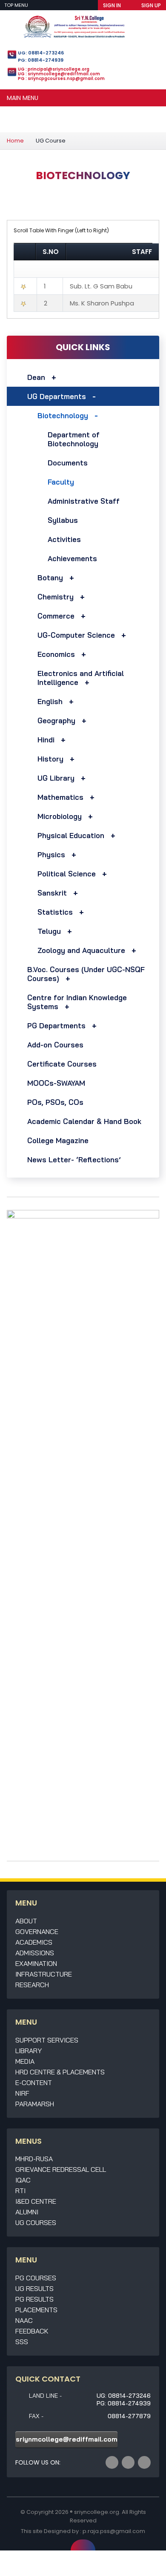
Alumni (27, 2212)
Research (32, 1985)
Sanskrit (52, 893)
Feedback (32, 2331)
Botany (50, 578)
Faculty (61, 482)
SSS (22, 2342)
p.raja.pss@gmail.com (114, 2531)
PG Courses (36, 2278)
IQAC (23, 2180)
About (26, 1921)
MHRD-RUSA (34, 2159)
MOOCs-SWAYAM (56, 1083)
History (50, 759)
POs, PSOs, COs (55, 1102)
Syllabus (63, 520)
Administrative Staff (84, 501)
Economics (56, 654)
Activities (64, 539)
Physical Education (71, 835)
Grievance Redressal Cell (61, 2169)
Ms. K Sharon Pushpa (102, 303)
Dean (36, 377)
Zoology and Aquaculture (81, 950)
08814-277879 (129, 2416)
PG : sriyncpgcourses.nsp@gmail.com (61, 78)
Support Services (47, 2040)
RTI (20, 2191)
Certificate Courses (62, 1064)
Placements (36, 2310)
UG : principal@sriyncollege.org (54, 69)
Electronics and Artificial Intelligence (81, 678)
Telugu (49, 931)
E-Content (34, 2082)
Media (25, 2061)
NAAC (24, 2320)
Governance (37, 1931)
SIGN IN (112, 5)
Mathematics (60, 797)
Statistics (55, 912)
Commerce (56, 616)
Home (15, 141)
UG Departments (57, 396)
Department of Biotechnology (74, 439)
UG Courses (36, 2222)
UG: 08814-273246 (41, 53)
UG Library (56, 778)
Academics (34, 1942)
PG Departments (56, 1026)
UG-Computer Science (76, 635)
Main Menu (23, 98)
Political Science (67, 874)
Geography (56, 720)
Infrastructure (44, 1974)
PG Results (34, 2299)
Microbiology (60, 816)
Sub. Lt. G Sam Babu (101, 286)
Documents (68, 463)
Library (29, 2051)
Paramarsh (35, 2104)
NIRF (22, 2093)
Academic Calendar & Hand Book (84, 1121)
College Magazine (58, 1140)
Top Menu (17, 5)
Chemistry (56, 597)
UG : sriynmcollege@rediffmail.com (59, 74)
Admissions (35, 1953)
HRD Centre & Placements (60, 2072)
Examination (36, 1963)
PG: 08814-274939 (41, 60)
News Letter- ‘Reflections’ (74, 1160)
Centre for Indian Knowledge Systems (77, 1002)
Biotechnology (63, 415)
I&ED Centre (36, 2201)
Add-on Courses (55, 1045)
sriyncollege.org (97, 2512)
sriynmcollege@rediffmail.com (67, 2439)
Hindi (46, 740)
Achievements (72, 558)
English (50, 701)
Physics (51, 854)
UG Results (34, 2288)
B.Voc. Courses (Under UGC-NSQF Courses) (86, 974)
